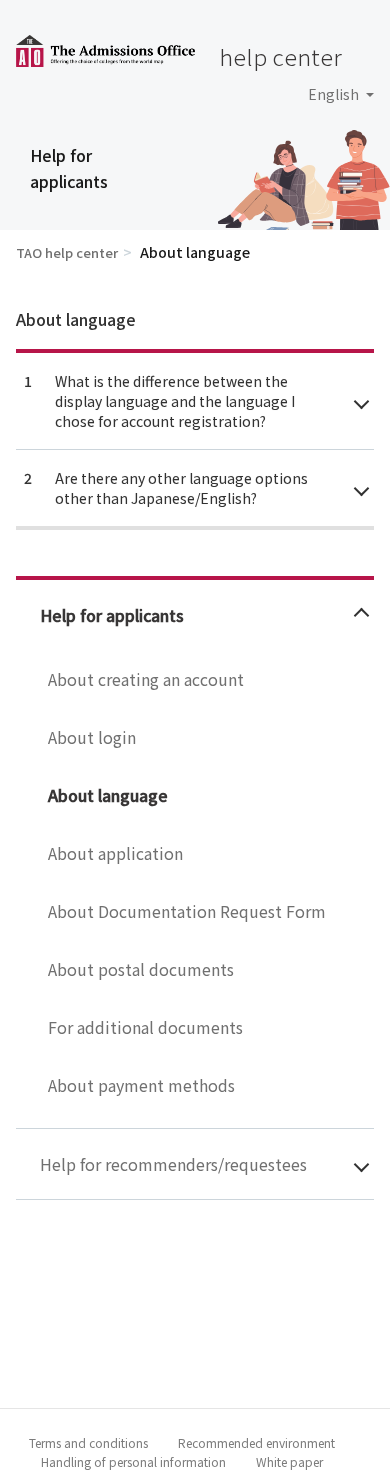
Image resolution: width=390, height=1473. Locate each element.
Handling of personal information (133, 1461)
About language (108, 795)
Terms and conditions (88, 1442)
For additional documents (145, 1027)
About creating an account (146, 679)
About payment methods (141, 1085)
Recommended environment (256, 1442)
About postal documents (141, 969)
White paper (289, 1461)
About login (92, 737)
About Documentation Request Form (187, 911)
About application (115, 853)
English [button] (335, 94)
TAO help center (67, 252)
